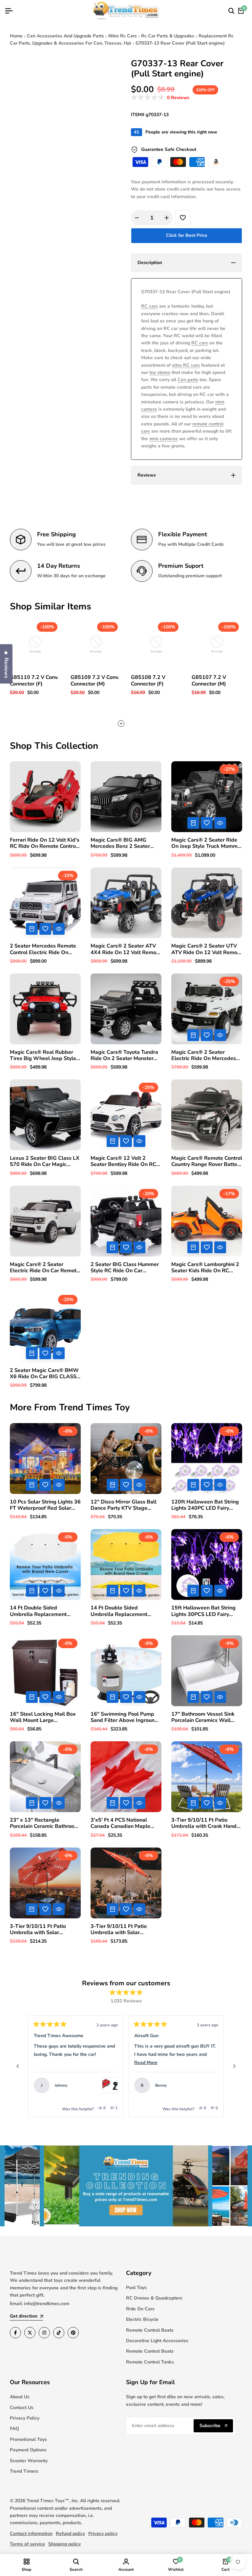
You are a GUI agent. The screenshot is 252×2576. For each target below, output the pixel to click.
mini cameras (164, 439)
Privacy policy (103, 2534)
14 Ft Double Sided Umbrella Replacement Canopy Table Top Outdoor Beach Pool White (43, 1611)
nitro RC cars (186, 365)
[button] (160, 98)
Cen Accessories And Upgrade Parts (65, 36)
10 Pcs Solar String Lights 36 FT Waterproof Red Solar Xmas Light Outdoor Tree (45, 1505)
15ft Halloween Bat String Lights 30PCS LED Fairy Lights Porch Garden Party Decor (203, 1611)
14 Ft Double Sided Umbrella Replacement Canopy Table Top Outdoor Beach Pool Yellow (123, 1611)
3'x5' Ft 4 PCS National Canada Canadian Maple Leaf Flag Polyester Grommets (120, 1823)
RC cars (149, 306)
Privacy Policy (25, 2418)
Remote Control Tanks (150, 2362)
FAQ (14, 2429)
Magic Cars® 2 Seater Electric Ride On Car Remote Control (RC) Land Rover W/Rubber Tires (45, 1268)
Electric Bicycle (142, 2319)
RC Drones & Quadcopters (154, 2298)
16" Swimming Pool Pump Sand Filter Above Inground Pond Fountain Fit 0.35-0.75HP (124, 1717)
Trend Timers (24, 2471)
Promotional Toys (28, 2439)
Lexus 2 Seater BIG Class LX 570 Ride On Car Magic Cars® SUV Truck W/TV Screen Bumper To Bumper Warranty (45, 1161)
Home (16, 36)
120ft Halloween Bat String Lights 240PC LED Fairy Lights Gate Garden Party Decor (205, 1505)
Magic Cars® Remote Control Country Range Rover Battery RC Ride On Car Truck (207, 1161)
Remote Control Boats (150, 2330)
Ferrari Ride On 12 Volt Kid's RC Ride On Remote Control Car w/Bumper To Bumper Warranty (45, 843)
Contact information (31, 2534)
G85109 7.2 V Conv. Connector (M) (95, 681)
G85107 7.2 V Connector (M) (209, 681)
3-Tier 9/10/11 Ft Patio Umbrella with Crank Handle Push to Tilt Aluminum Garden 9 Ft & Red (206, 1823)
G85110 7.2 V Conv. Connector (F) (34, 681)
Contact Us (22, 2408)
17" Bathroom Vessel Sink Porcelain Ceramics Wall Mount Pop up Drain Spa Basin (203, 1717)
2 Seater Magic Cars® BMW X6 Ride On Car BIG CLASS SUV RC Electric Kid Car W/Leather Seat (44, 1374)
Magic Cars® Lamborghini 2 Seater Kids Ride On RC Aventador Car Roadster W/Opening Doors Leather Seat (205, 1268)
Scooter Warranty (29, 2461)
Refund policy (70, 2534)
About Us (20, 2397)
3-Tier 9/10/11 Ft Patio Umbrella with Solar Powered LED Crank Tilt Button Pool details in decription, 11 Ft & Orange (42, 1930)
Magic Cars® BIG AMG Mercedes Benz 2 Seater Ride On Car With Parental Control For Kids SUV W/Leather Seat (123, 843)
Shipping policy (64, 2544)
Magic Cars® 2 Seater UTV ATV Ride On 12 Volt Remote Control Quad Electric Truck (207, 949)
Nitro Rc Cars (123, 36)
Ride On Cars (140, 2309)
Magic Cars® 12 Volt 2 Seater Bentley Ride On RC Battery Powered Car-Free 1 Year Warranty (125, 1161)
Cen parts (188, 380)
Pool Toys (136, 2288)
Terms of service (27, 2544)
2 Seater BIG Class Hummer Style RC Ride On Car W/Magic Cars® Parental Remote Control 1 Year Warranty (125, 1268)
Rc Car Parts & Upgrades (168, 36)
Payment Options (28, 2450)
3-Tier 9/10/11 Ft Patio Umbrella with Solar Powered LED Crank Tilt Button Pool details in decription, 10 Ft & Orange (123, 1930)
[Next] (234, 2066)
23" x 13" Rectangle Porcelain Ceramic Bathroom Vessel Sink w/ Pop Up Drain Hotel (44, 1823)
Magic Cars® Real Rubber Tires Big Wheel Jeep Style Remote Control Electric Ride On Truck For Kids (45, 1055)
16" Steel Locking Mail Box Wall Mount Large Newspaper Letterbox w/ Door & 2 (43, 1717)
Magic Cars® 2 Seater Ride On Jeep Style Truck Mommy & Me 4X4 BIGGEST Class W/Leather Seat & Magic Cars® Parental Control (206, 843)
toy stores (160, 372)
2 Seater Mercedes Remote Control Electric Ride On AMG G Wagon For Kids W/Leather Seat (43, 949)
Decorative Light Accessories (157, 2341)
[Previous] (18, 2066)
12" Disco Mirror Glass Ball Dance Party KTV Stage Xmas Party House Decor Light (124, 1505)
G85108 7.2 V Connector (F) (148, 681)
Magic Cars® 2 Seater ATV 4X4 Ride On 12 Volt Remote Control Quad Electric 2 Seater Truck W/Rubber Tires (126, 949)
